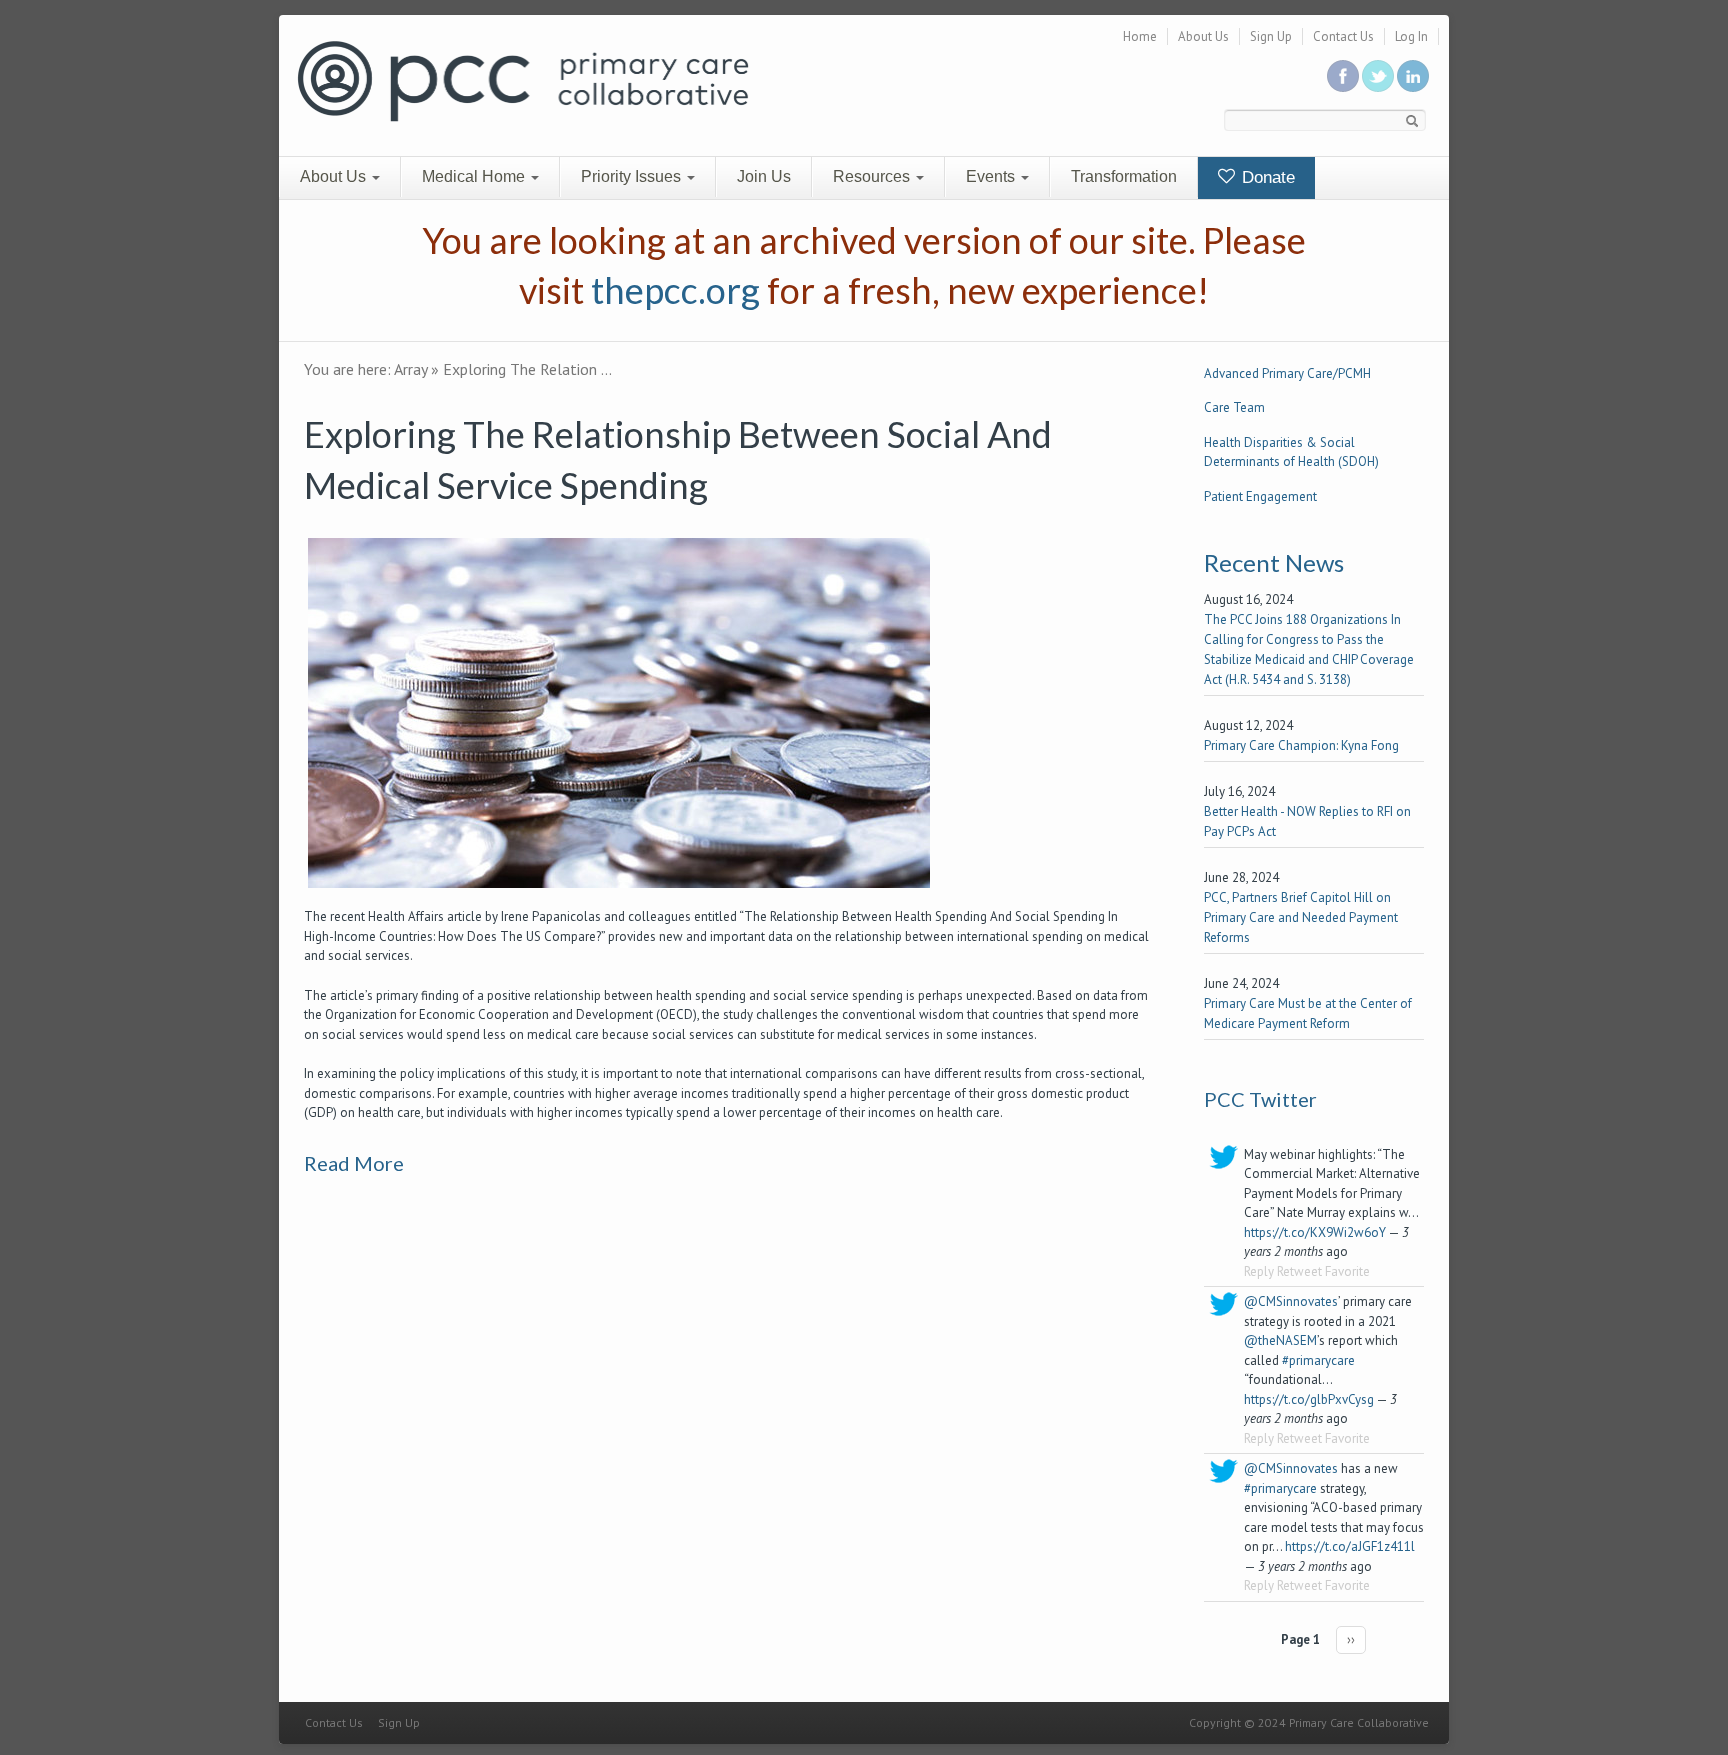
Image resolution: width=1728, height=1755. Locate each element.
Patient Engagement (1260, 496)
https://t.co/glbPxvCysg (1309, 1399)
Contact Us (1343, 36)
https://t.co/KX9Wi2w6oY (1315, 1232)
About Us (1203, 36)
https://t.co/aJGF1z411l (1350, 1546)
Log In (1411, 36)
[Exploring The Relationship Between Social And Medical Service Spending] (619, 712)
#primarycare (1318, 1360)
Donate (1266, 177)
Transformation (1124, 176)
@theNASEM (1280, 1340)
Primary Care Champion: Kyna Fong (1301, 745)
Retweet (1299, 1271)
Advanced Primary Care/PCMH (1287, 373)
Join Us (764, 176)
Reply (1259, 1271)
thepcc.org (675, 290)
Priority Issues (633, 176)
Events (992, 176)
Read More (354, 1163)
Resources (873, 176)
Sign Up (1271, 36)
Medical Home (475, 176)
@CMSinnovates (1291, 1301)
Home (1140, 36)
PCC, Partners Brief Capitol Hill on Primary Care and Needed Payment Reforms (1301, 917)
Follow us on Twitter (1378, 76)
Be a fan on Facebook (1343, 76)
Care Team (1234, 407)
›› (1351, 1639)
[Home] (523, 79)
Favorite (1347, 1271)
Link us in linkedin (1413, 76)
